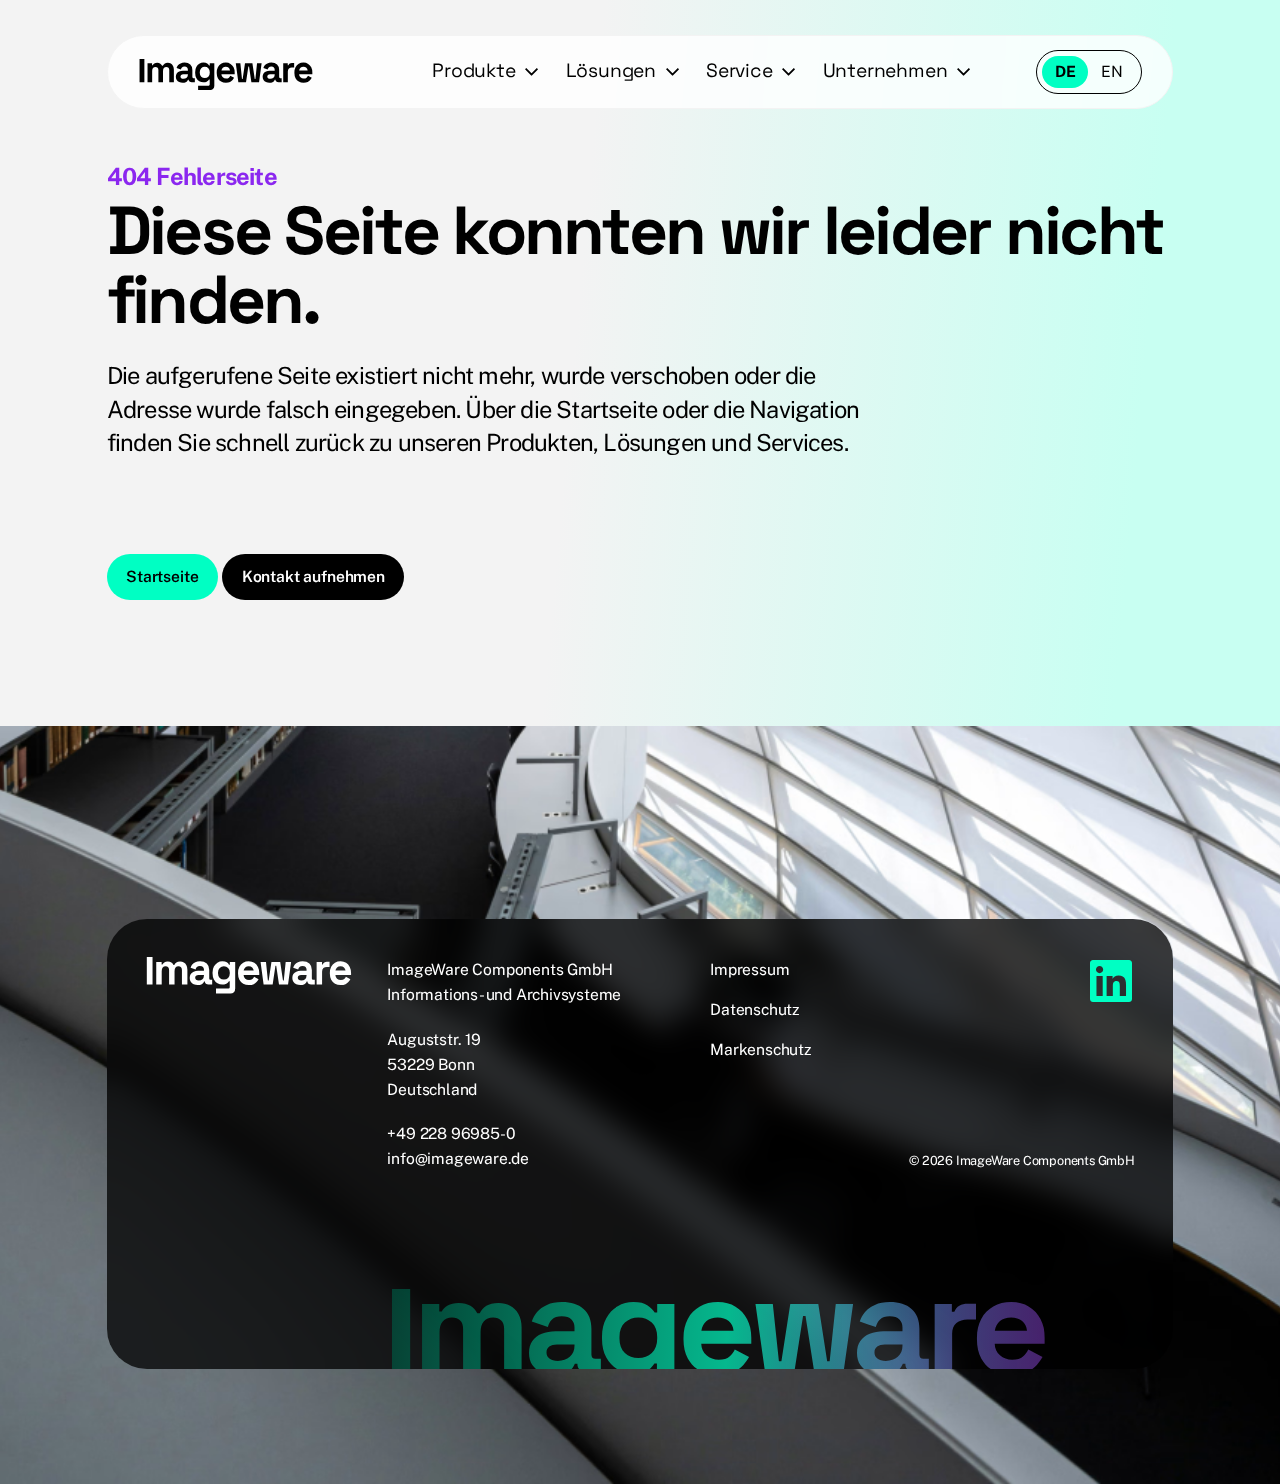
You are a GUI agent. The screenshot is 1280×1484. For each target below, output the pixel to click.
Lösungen (611, 70)
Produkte (473, 70)
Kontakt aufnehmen (313, 576)
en (1112, 71)
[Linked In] (1111, 981)
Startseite (162, 576)
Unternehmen (885, 70)
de (1065, 71)
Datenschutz (755, 1009)
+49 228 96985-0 (451, 1133)
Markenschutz (761, 1049)
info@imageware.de (458, 1158)
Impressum (749, 969)
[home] (226, 72)
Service (739, 70)
